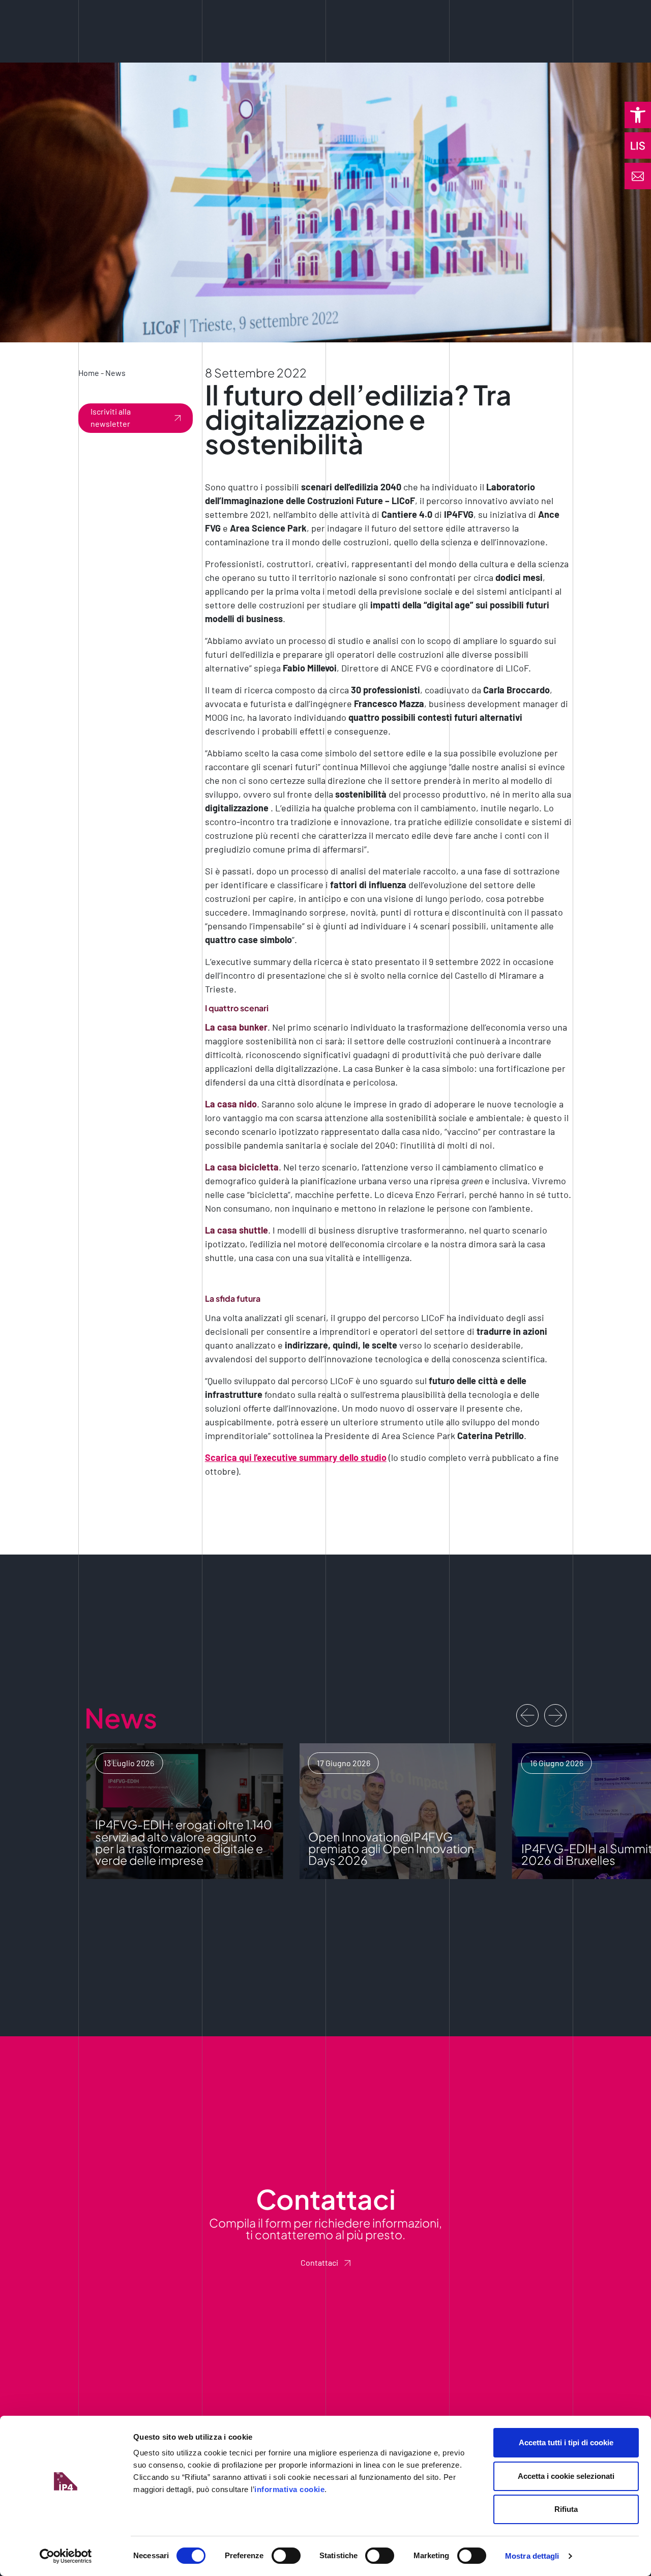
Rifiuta (566, 2509)
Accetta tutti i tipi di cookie (566, 2442)
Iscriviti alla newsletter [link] (111, 417)
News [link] (115, 373)
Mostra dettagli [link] (532, 2556)
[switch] (286, 2556)
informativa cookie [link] (289, 2489)
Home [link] (89, 373)
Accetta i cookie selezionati (566, 2476)
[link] (638, 115)
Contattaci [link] (319, 2262)
